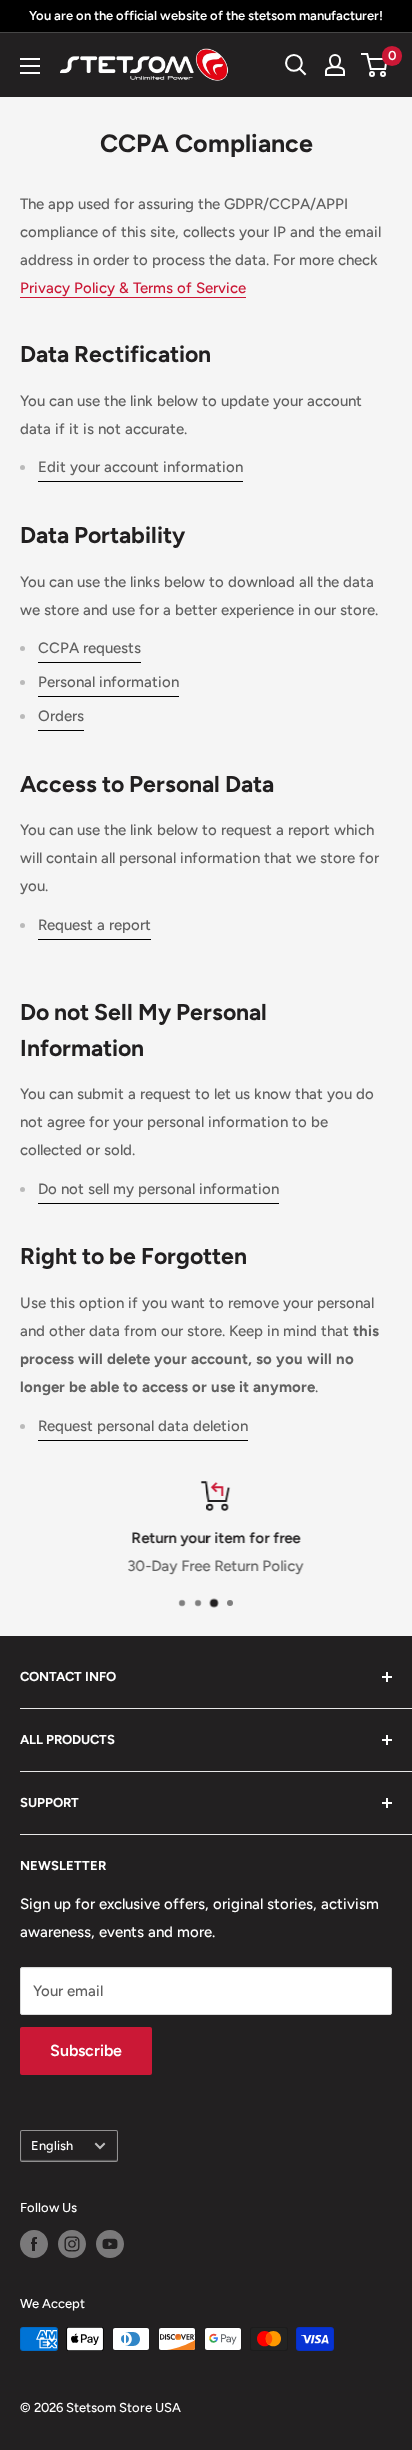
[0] (375, 65)
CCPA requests (89, 648)
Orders (61, 716)
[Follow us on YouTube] (110, 2244)
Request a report (94, 925)
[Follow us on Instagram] (72, 2244)
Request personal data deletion (143, 1426)
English (52, 2145)
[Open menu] (30, 66)
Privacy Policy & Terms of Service (133, 288)
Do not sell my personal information (158, 1189)
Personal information (108, 682)
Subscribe (86, 2050)
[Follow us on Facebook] (34, 2244)
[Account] (335, 65)
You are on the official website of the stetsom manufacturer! (206, 15)
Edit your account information (140, 467)
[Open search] (296, 65)
